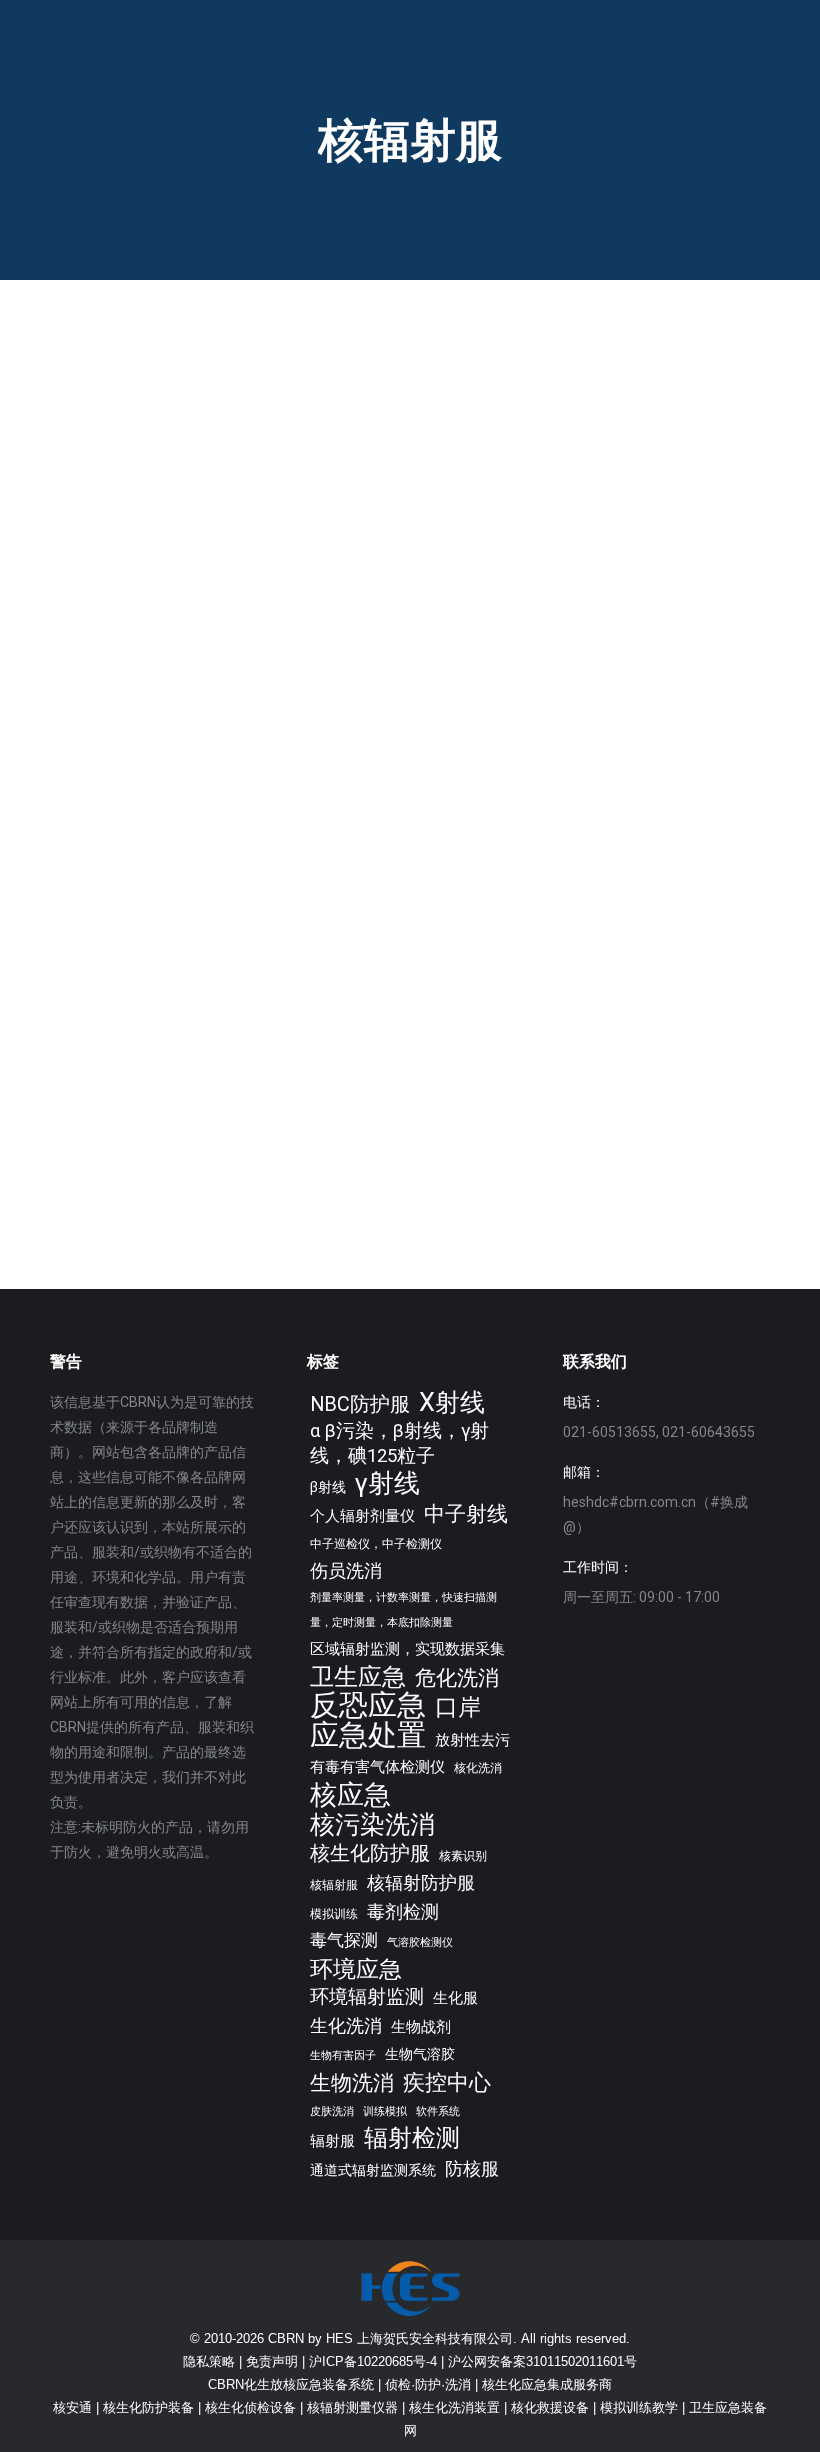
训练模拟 (385, 2111)
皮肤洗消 (332, 2111)
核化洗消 (478, 1767)
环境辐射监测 (367, 1997)
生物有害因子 (343, 2055)
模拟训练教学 (639, 2407)
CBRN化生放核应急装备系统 (291, 2384)
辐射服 (332, 2141)
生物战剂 (421, 2027)
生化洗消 (346, 2025)
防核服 (472, 2168)
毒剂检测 (403, 1911)
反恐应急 (368, 1705)
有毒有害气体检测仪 (377, 1767)
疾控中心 (447, 2082)
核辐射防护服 (421, 1882)
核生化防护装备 (148, 2407)
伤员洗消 (346, 1570)
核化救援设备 (550, 2407)
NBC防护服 (360, 1404)
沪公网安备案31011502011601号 (542, 2361)
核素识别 (463, 1855)
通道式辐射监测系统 (373, 2170)
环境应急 (356, 1969)
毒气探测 (344, 1940)
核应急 (350, 1794)
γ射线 (387, 1483)
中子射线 (466, 1514)
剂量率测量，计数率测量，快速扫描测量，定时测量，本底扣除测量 (403, 1610)
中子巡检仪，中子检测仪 (376, 1543)
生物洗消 (352, 2082)
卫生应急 (358, 1676)
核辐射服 (334, 1884)
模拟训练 (334, 1913)
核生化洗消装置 (454, 2407)
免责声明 (272, 2361)
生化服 (455, 1998)
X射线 (452, 1402)
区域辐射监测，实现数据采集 (407, 1649)
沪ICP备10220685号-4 (373, 2361)
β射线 (328, 1487)
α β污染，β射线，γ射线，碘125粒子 (399, 1443)
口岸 (458, 1707)
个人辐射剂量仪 (362, 1516)
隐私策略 (209, 2361)
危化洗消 (457, 1677)
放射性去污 (472, 1740)
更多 (93, 718)
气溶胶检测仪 (420, 1942)
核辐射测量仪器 (352, 2407)
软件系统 (438, 2111)
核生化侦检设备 (250, 2407)
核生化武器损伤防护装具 (565, 570)
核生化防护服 (370, 1853)
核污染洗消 (372, 1824)
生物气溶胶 (420, 2054)
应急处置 (368, 1735)
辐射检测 (412, 2138)
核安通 (72, 2407)
